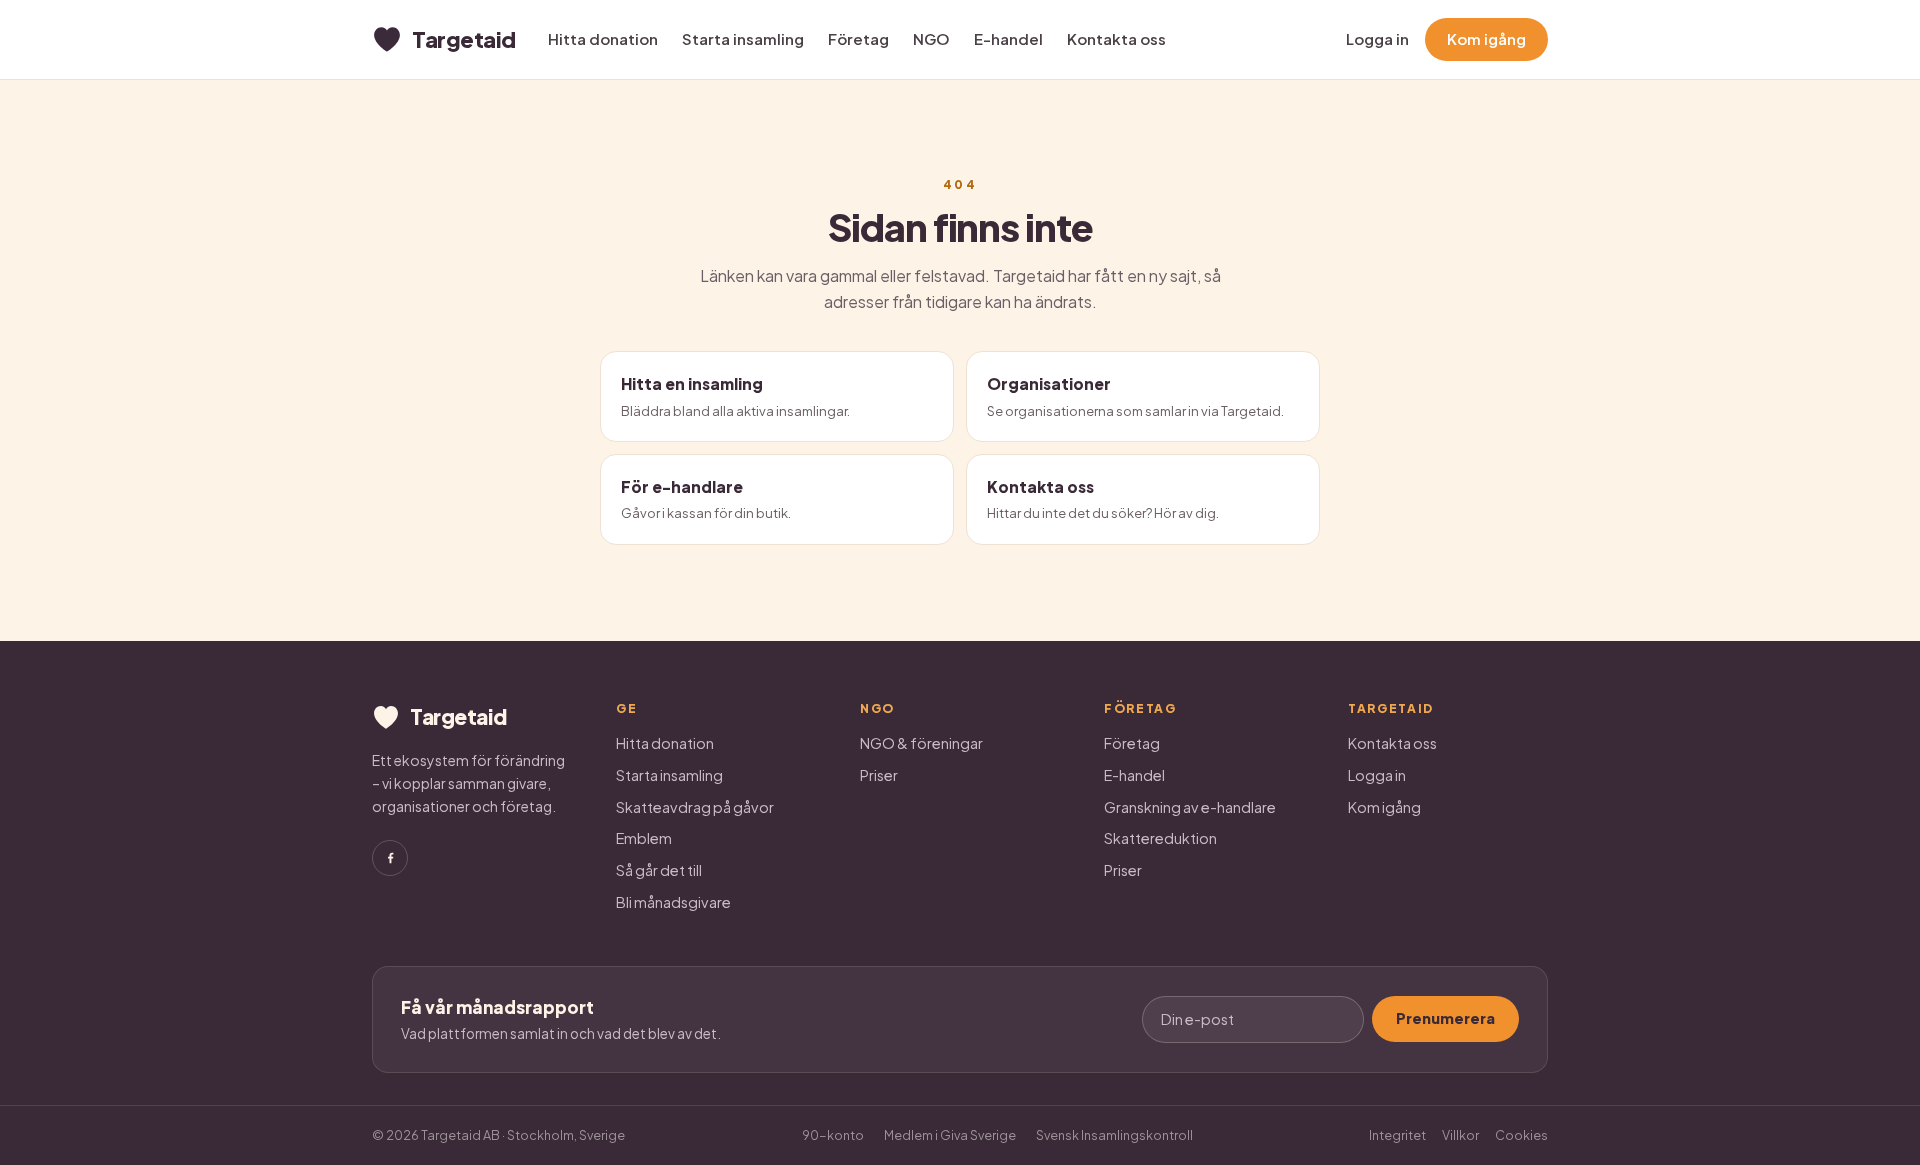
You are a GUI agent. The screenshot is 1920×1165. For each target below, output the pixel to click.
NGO (931, 38)
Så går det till (659, 870)
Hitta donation (603, 38)
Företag (858, 38)
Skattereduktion (1160, 838)
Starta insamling (743, 38)
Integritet (1397, 1135)
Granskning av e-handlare (1190, 807)
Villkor (1460, 1135)
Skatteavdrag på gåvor (695, 807)
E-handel (1008, 38)
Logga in (1377, 38)
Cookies (1521, 1135)
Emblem (644, 838)
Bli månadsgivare (673, 902)
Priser (879, 775)
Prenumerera (1445, 1018)
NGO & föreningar (921, 743)
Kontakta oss (1116, 38)
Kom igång (1486, 38)
